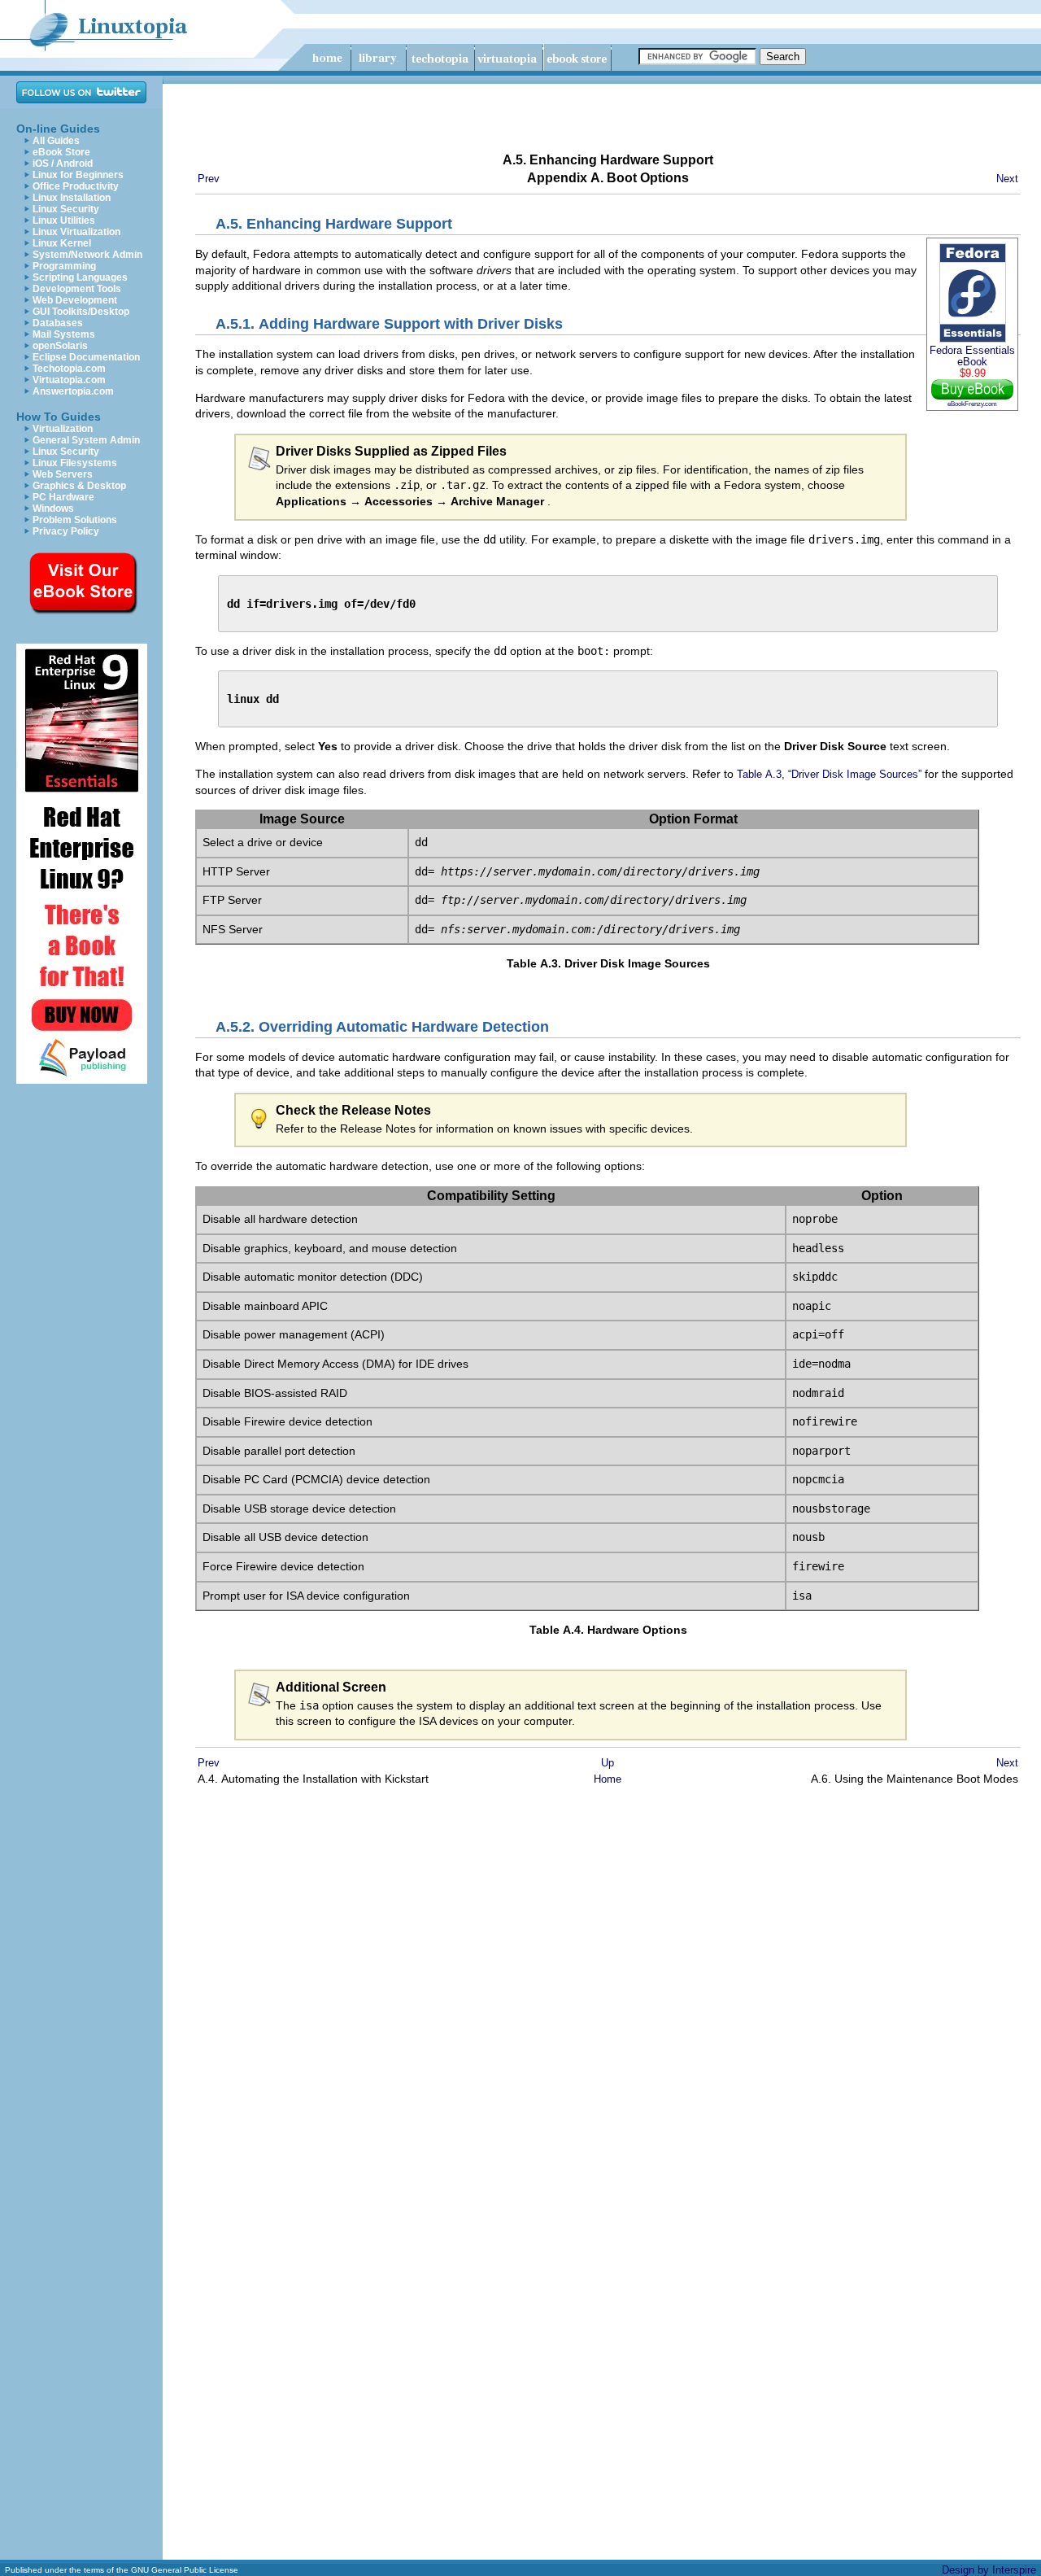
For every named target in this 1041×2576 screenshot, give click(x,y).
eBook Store (61, 152)
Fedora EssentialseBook (972, 356)
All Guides (56, 141)
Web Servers (63, 474)
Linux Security (66, 209)
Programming (64, 266)
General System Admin (86, 440)
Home (608, 1779)
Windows (53, 509)
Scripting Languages (80, 277)
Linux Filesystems (75, 463)
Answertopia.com (73, 391)
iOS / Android (63, 164)
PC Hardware (63, 497)
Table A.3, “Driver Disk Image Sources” (829, 774)
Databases (58, 323)
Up (608, 1763)
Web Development (75, 300)
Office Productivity (76, 186)
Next (1007, 179)
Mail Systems (64, 334)
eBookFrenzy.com (972, 404)
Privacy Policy (66, 531)
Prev (209, 179)
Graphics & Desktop (79, 486)
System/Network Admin (87, 255)
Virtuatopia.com (69, 380)
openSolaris (60, 346)
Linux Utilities (64, 220)
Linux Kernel (62, 243)
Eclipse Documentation (86, 357)
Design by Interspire (989, 2570)
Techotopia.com (69, 369)
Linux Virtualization (76, 232)
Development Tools (77, 289)
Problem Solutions (75, 520)
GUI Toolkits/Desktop (81, 312)
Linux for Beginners (78, 175)
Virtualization (63, 429)
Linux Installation (72, 198)
